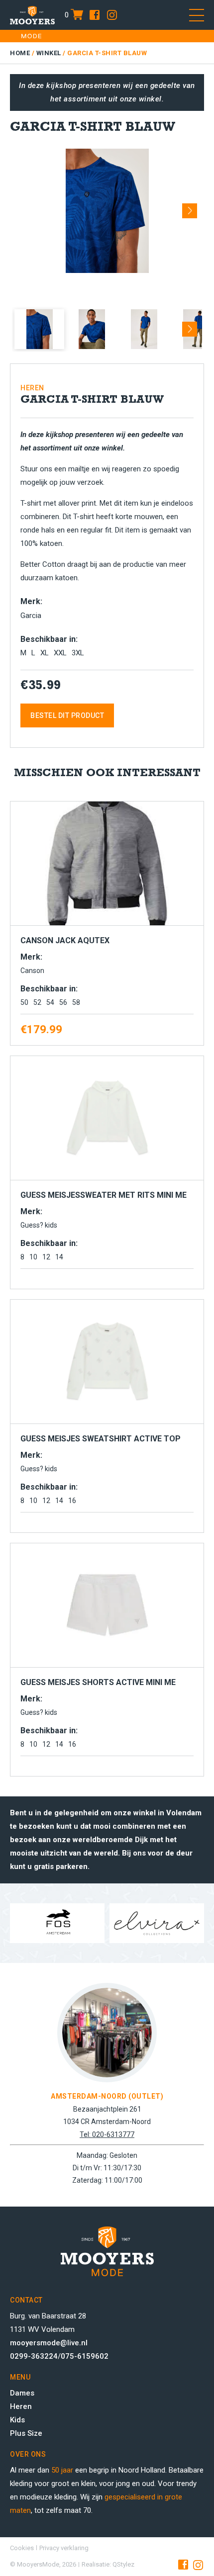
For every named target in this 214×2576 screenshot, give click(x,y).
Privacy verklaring (64, 2548)
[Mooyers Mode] (32, 15)
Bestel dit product (67, 715)
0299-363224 (34, 2356)
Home (20, 53)
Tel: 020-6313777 (107, 2134)
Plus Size (26, 2433)
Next (190, 207)
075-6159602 (85, 2356)
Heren (21, 2406)
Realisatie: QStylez (108, 2564)
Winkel (49, 53)
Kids (17, 2420)
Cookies (22, 2548)
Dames (22, 2393)
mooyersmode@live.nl (49, 2343)
